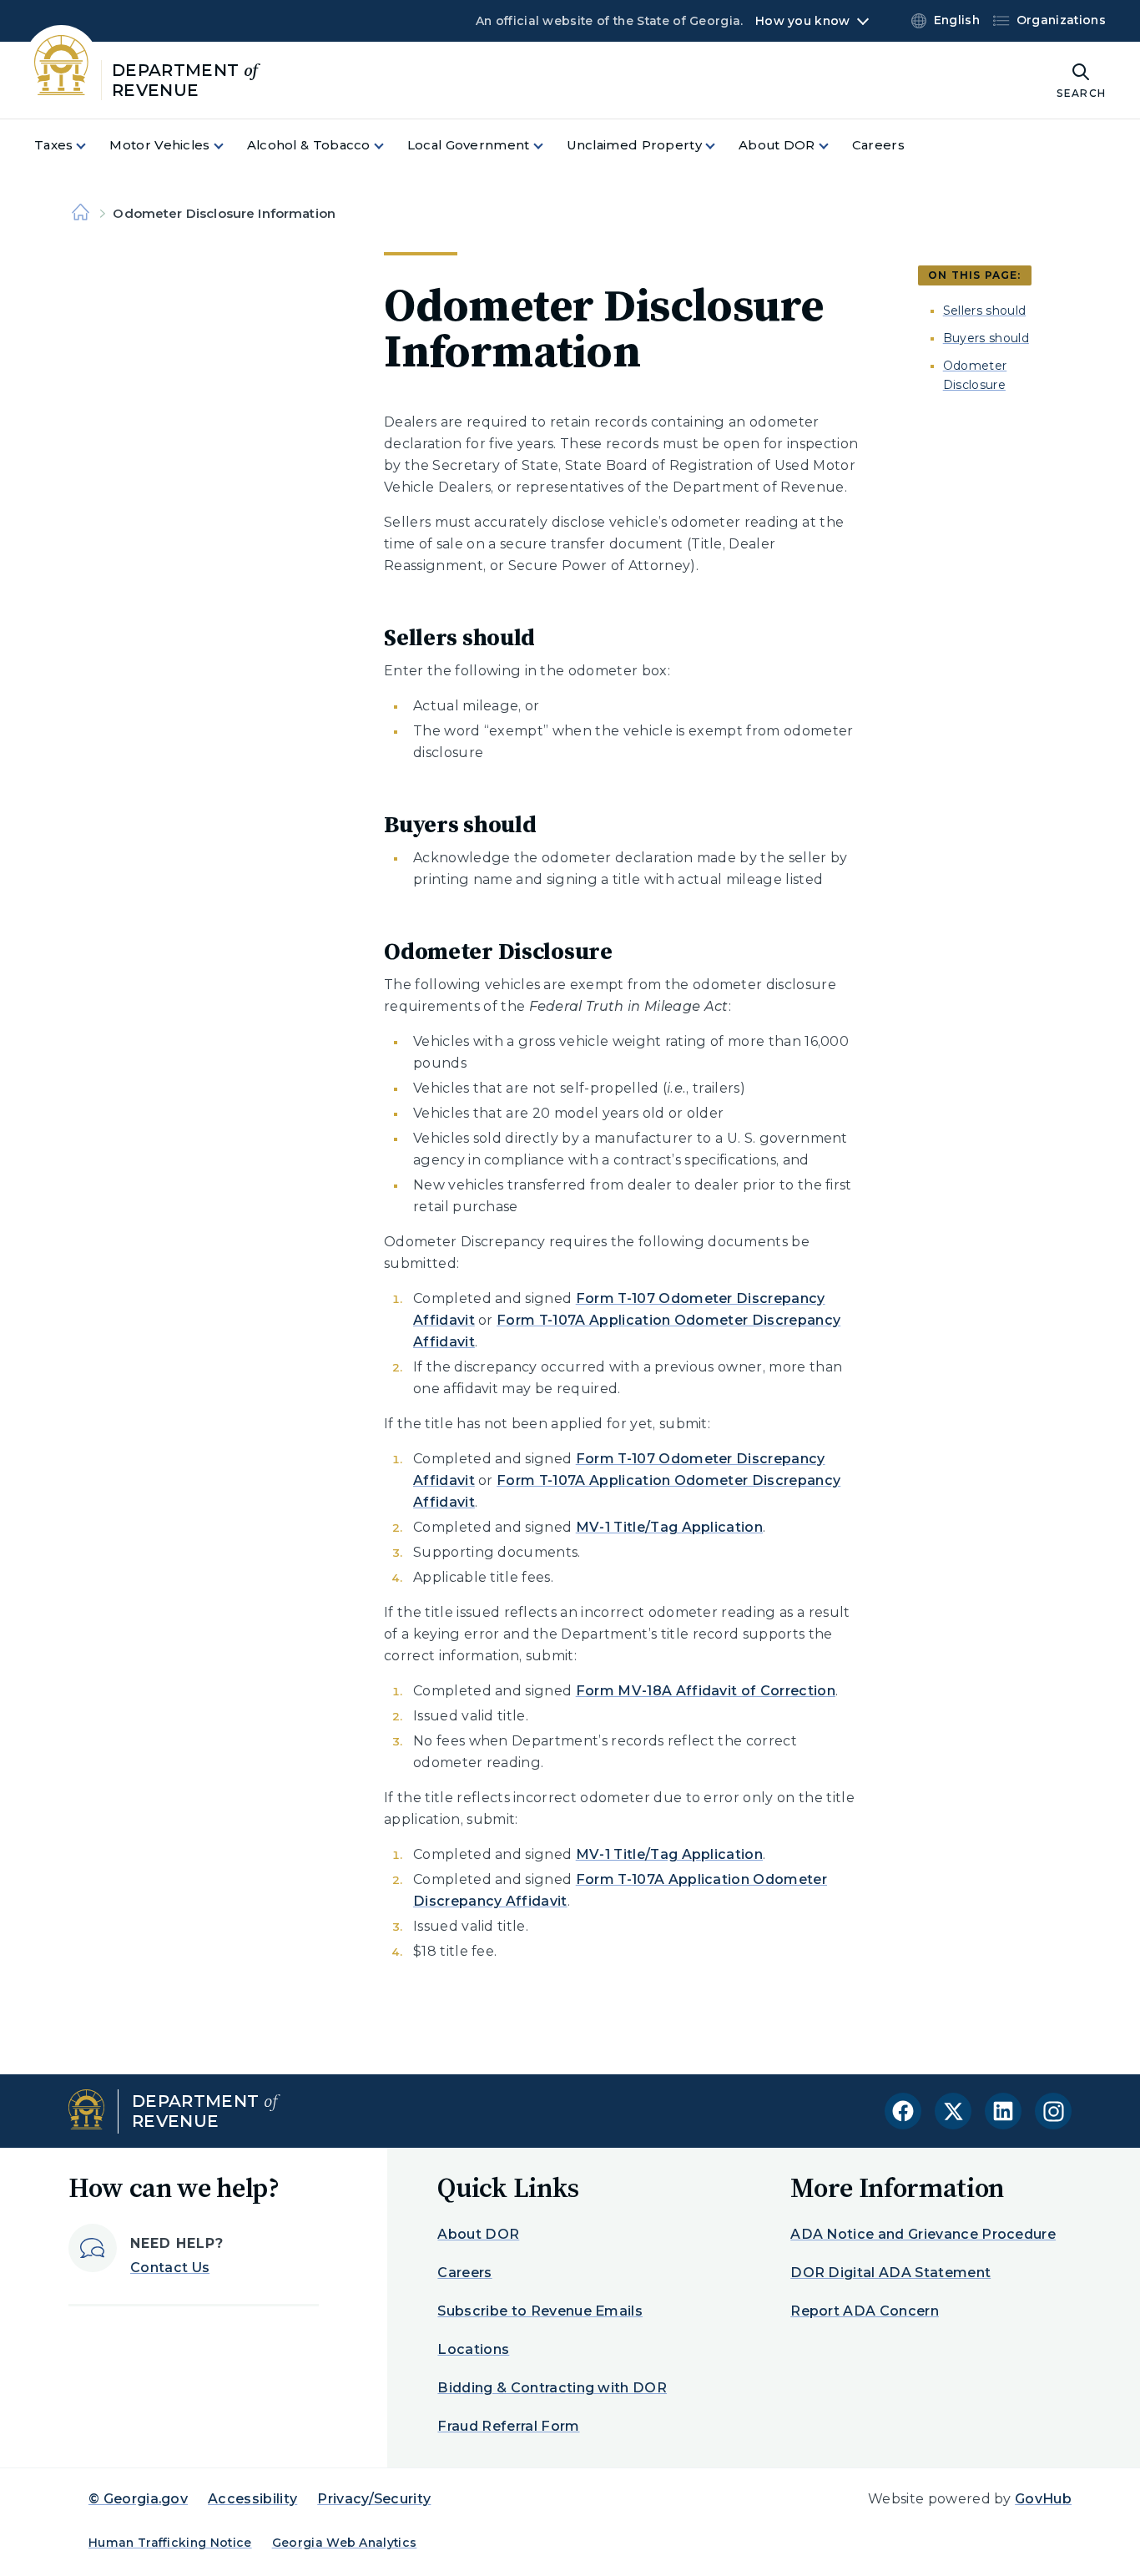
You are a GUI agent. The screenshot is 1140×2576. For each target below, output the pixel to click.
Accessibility (252, 2499)
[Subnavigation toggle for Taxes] (91, 146)
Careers (464, 2273)
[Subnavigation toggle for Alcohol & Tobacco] (389, 146)
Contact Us (170, 2268)
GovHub (1043, 2499)
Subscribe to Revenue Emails (540, 2311)
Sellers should (984, 311)
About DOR (478, 2234)
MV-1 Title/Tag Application (669, 1527)
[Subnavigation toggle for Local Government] (548, 146)
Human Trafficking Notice (170, 2543)
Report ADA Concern (865, 2311)
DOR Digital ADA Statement (890, 2273)
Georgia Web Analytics (345, 2543)
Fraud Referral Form (508, 2426)
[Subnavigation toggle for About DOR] (834, 146)
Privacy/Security (374, 2499)
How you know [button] (802, 21)
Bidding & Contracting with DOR (552, 2388)
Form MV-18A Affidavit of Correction (706, 1691)
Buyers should (986, 338)
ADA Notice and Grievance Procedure (923, 2234)
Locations (473, 2349)
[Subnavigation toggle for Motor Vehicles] (229, 146)
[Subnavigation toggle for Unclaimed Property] (720, 146)
